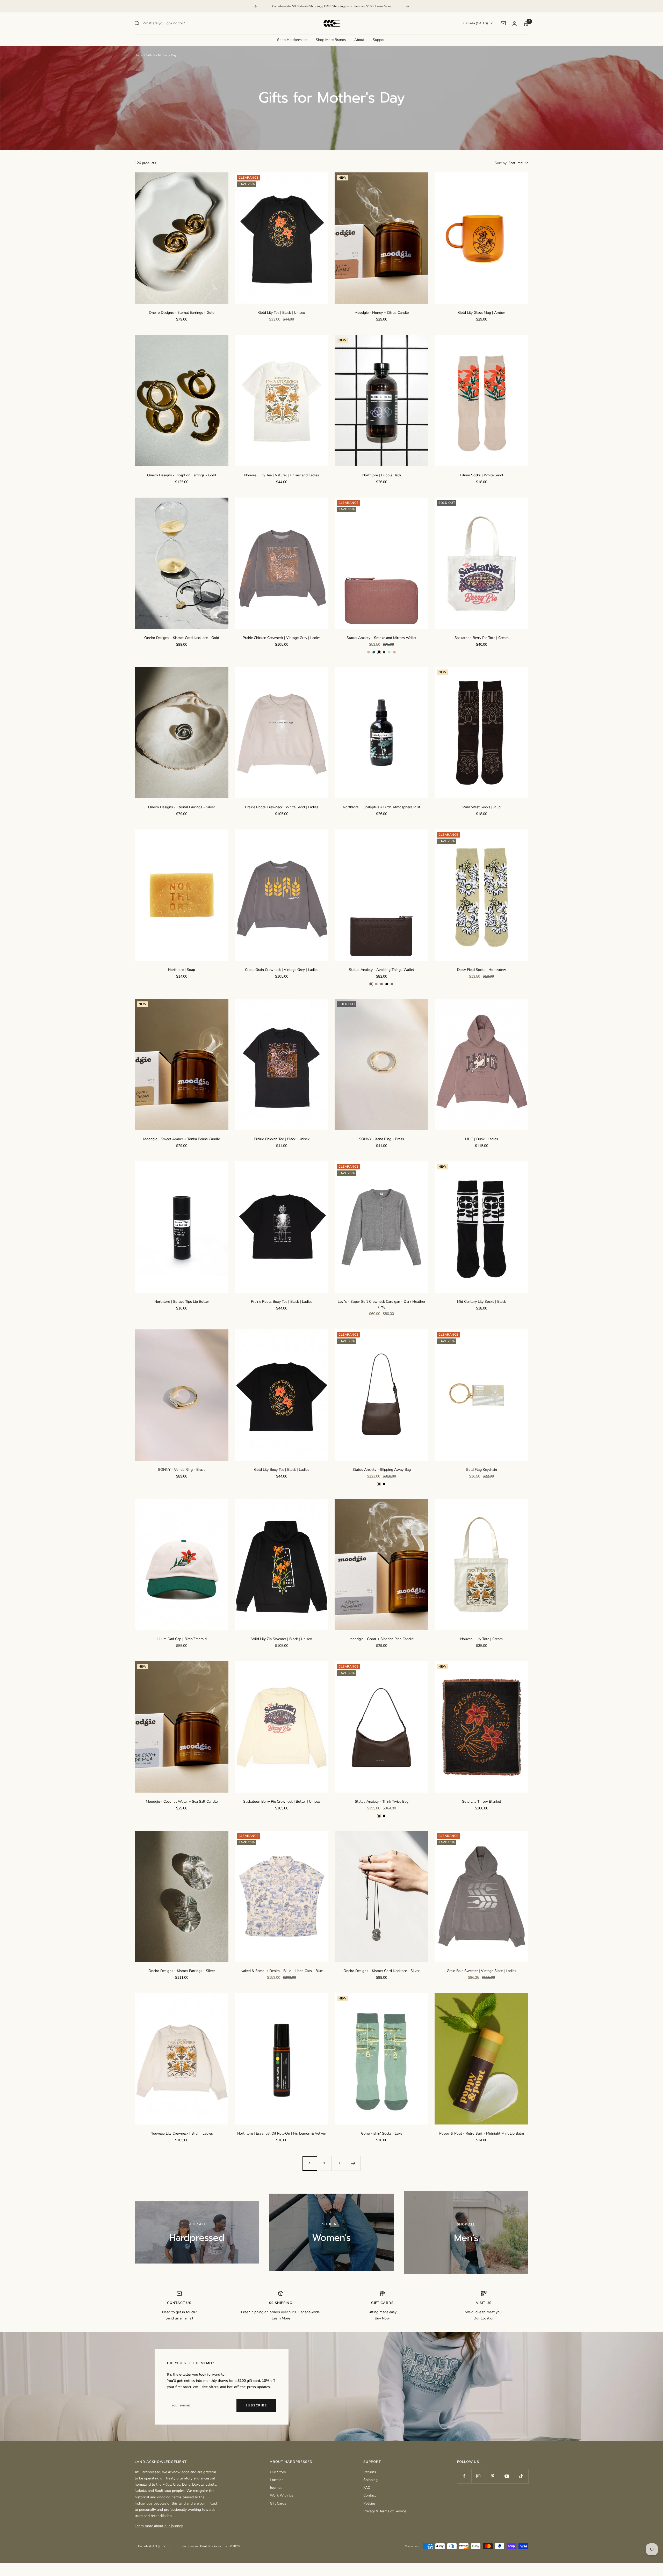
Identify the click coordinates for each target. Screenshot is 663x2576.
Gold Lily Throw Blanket (481, 1802)
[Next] (353, 2163)
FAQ (367, 2488)
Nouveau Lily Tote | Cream (481, 1639)
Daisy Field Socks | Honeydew (482, 970)
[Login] (514, 23)
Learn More (383, 6)
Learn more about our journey (159, 2526)
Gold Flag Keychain (481, 1470)
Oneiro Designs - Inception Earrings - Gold (182, 475)
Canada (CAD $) (476, 23)
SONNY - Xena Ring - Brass (381, 1139)
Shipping (370, 2480)
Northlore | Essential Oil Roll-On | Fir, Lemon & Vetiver (282, 2133)
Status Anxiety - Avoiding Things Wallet (381, 970)
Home (139, 55)
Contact (370, 2495)
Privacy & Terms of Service (385, 2511)
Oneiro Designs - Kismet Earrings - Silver (182, 1971)
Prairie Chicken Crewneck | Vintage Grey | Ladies (282, 638)
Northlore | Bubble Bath (382, 475)
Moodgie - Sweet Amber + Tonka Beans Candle (182, 1139)
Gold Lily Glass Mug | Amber (482, 313)
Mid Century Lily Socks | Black (481, 1302)
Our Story (278, 2472)
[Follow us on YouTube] (507, 2476)
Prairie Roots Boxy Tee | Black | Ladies (282, 1302)
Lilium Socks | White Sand (482, 475)
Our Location (484, 2318)
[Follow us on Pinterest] (493, 2476)
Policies (369, 2503)
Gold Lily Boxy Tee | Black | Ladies (282, 1470)
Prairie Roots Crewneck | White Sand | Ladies (282, 807)
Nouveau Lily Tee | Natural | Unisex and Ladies (282, 475)
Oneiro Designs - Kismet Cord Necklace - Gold (182, 638)
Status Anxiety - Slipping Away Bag (382, 1470)
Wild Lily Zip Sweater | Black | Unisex (282, 1639)
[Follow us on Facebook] (464, 2476)
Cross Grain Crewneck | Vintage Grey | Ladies (282, 970)
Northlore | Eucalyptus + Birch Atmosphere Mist (382, 807)
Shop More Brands (331, 40)
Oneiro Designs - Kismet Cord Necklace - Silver (381, 1971)
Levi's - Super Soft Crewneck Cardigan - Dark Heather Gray (381, 1304)
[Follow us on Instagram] (478, 2476)
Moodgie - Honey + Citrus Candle (382, 313)
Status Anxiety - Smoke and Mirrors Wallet (381, 638)
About (359, 40)
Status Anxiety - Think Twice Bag (382, 1802)
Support (379, 40)
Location (277, 2480)
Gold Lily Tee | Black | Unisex (282, 313)
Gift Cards (278, 2503)
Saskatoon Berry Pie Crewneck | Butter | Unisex (282, 1802)
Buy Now (382, 2318)
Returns (370, 2472)
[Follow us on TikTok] (521, 2476)
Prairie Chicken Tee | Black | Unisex (282, 1139)
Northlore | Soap (182, 970)
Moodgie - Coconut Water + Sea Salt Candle (182, 1802)
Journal (276, 2488)
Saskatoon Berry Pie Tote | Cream (482, 638)
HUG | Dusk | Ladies (482, 1139)
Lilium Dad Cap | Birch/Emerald (182, 1639)
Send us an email (179, 2318)
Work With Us (282, 2495)
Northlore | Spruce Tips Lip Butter (182, 1302)
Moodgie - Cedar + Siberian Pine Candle (381, 1639)
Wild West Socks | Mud (481, 807)
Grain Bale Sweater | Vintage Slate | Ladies (481, 1971)
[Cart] (526, 23)
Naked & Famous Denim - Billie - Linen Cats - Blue (282, 1971)
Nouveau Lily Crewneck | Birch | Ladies (182, 2133)
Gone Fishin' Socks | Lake (382, 2133)
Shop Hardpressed (292, 40)
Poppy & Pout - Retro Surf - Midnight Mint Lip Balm (482, 2133)
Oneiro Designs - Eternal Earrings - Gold (182, 313)
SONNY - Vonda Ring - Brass (182, 1470)
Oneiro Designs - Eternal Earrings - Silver (182, 807)
